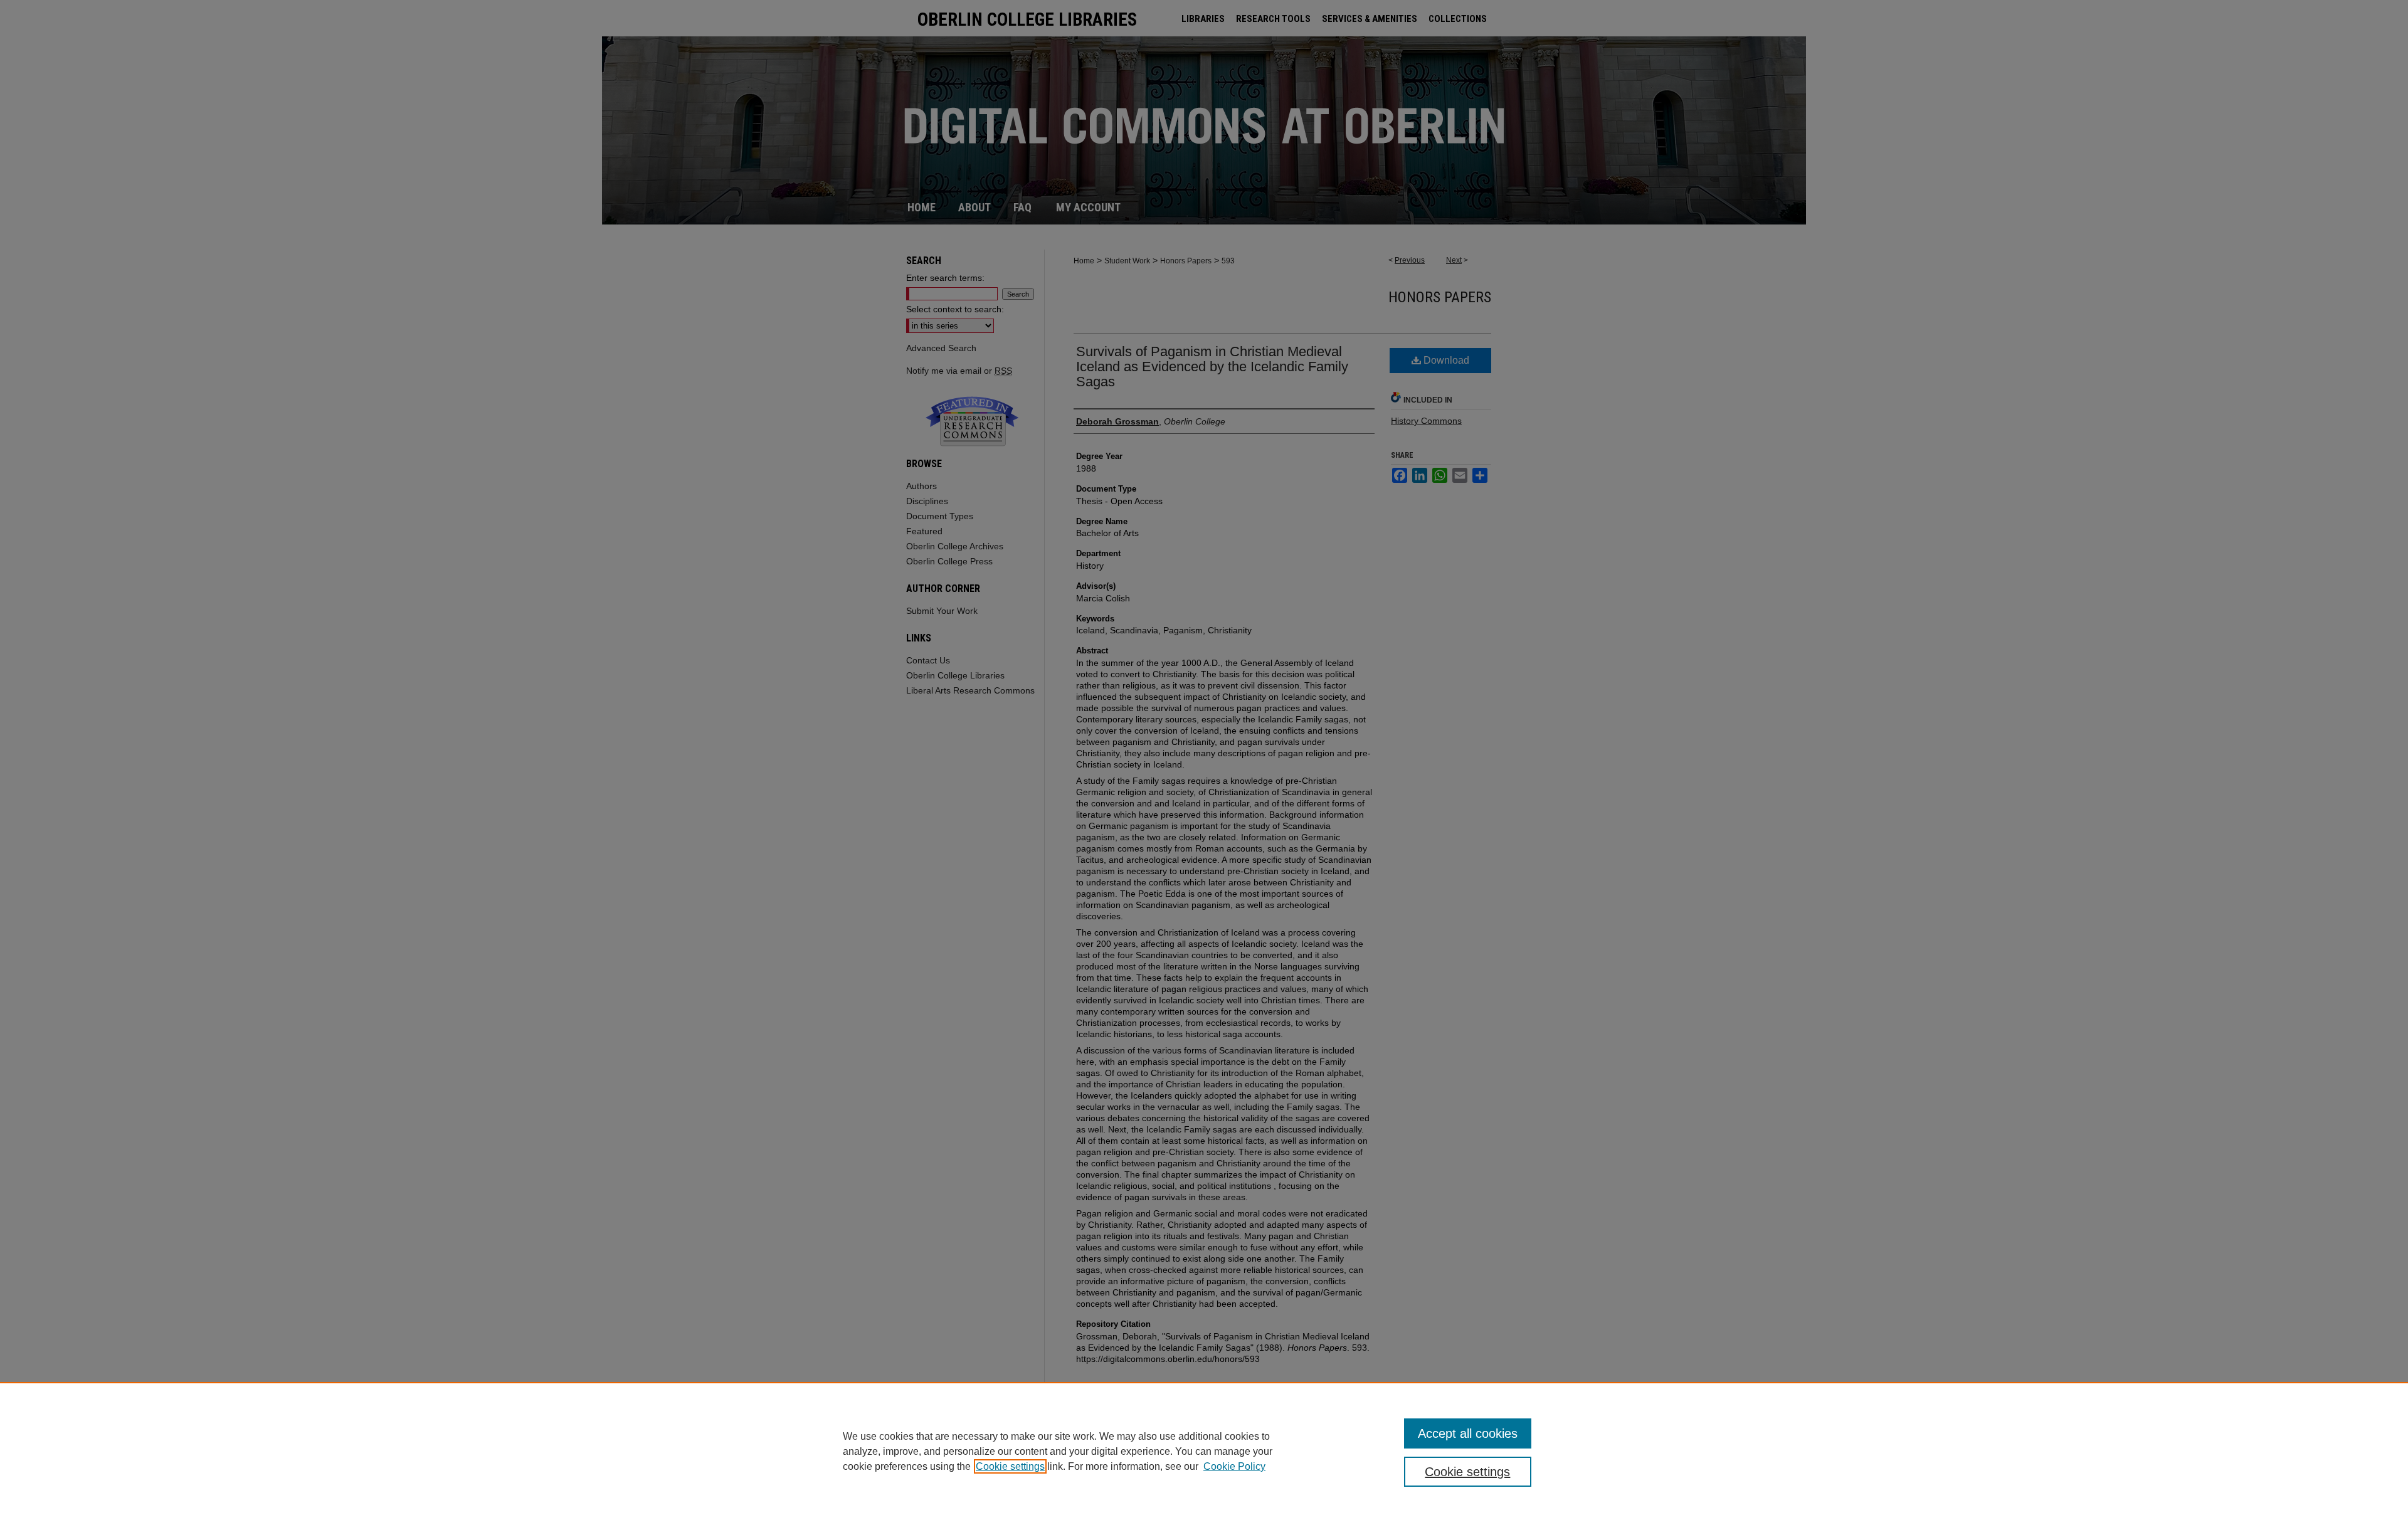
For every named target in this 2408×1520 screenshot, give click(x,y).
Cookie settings (1010, 1466)
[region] (1204, 1451)
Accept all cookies (1468, 1433)
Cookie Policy (1234, 1466)
